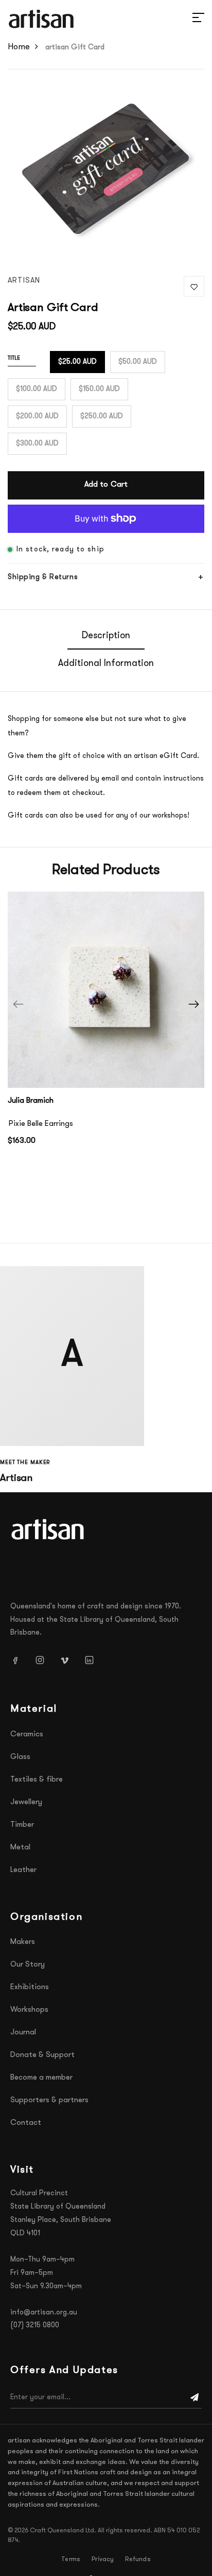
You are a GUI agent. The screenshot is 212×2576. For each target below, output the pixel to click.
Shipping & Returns (43, 577)
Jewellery (26, 1802)
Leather (23, 1870)
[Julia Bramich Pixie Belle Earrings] (106, 990)
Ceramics (27, 1735)
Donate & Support (42, 2055)
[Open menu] (186, 19)
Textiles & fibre (37, 1780)
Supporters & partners (49, 2100)
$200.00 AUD (37, 416)
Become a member (41, 2078)
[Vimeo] (68, 1660)
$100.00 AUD (37, 389)
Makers (23, 1942)
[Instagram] (44, 1660)
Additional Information (106, 664)
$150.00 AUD (99, 389)
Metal (20, 1848)
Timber (22, 1825)
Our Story (28, 1965)
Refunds (138, 2560)
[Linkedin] (93, 1660)
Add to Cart (106, 485)
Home (19, 47)
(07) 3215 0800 (35, 2325)
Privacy (103, 2560)
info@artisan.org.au (44, 2313)
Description (106, 636)
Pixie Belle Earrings (41, 1124)
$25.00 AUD (77, 362)
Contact (26, 2123)
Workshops (29, 2010)
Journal (23, 2033)
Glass (20, 1757)
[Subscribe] (195, 2398)
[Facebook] (19, 1660)
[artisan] (49, 1529)
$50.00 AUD (138, 362)
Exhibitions (30, 1987)
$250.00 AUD (102, 416)
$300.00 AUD (37, 444)
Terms (71, 2560)
